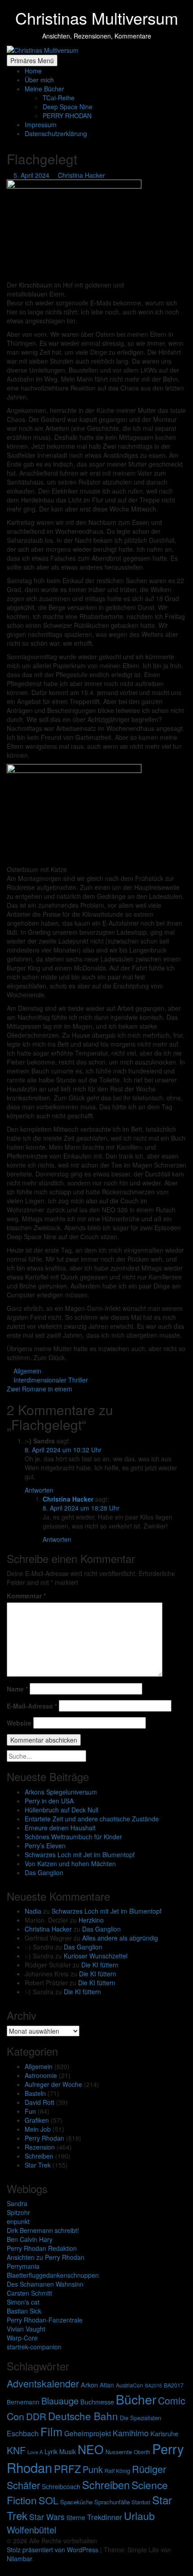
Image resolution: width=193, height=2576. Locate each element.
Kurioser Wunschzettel (96, 1956)
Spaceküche (76, 2502)
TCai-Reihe (59, 98)
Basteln (35, 2093)
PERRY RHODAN (67, 116)
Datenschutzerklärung (56, 133)
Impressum (41, 125)
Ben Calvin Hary (30, 2239)
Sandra (17, 2203)
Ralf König (117, 2471)
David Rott (39, 2102)
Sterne (76, 2517)
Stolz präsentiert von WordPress (53, 2550)
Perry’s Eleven (45, 1846)
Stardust (141, 2502)
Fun (30, 2111)
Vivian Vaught (26, 2329)
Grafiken (37, 2120)
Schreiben (39, 2156)
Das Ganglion (44, 1872)
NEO (91, 2449)
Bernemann (23, 2402)
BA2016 (154, 2385)
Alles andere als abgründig (120, 1938)
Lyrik (51, 2451)
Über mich (39, 80)
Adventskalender (43, 2383)
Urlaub (139, 2516)
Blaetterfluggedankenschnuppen (53, 2275)
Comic (172, 2400)
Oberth (142, 2452)
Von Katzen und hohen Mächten (70, 1863)
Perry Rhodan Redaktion (42, 2248)
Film (51, 2431)
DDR (36, 2416)
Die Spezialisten (140, 2418)
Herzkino (91, 1920)
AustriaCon (129, 2385)
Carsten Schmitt (29, 2293)
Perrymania (23, 2266)
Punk (93, 2469)
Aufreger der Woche (53, 2084)
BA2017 (174, 2385)
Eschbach (23, 2433)
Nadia (33, 1911)
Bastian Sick (24, 2311)
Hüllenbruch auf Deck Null (61, 1810)
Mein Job (38, 2129)
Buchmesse (97, 2402)
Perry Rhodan (44, 2138)
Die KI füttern (100, 1965)
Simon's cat (23, 2302)
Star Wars (47, 2517)
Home (33, 71)
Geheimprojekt (88, 2433)
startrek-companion (34, 2347)
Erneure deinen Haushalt (60, 1828)
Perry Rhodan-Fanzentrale (45, 2320)
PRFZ (67, 2469)
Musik (68, 2451)
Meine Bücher (44, 89)
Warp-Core (22, 2338)
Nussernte (119, 2452)
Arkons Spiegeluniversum (61, 1792)
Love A (35, 2452)
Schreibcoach (61, 2486)
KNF (16, 2450)
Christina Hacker (48, 1929)
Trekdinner (105, 2517)
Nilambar (19, 2559)
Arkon (89, 2385)
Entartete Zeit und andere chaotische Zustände (92, 1819)
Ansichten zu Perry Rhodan (46, 2257)
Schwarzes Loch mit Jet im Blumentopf (80, 1855)
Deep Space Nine (68, 107)
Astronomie (41, 2075)
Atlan (107, 2385)
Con (15, 2416)
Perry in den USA (49, 1801)
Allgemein (39, 2066)
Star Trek (38, 2165)
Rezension (40, 2147)
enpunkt (18, 2221)
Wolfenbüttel (31, 2530)
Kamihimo (131, 2433)
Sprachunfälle (112, 2502)
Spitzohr (18, 2212)
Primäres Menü (32, 60)
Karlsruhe (164, 2433)
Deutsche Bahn (83, 2416)
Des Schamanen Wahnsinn (45, 2284)
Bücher (136, 2399)
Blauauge (60, 2401)
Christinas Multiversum (97, 18)
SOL (48, 2500)
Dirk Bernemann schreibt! (43, 2230)
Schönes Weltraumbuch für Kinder (73, 1837)
